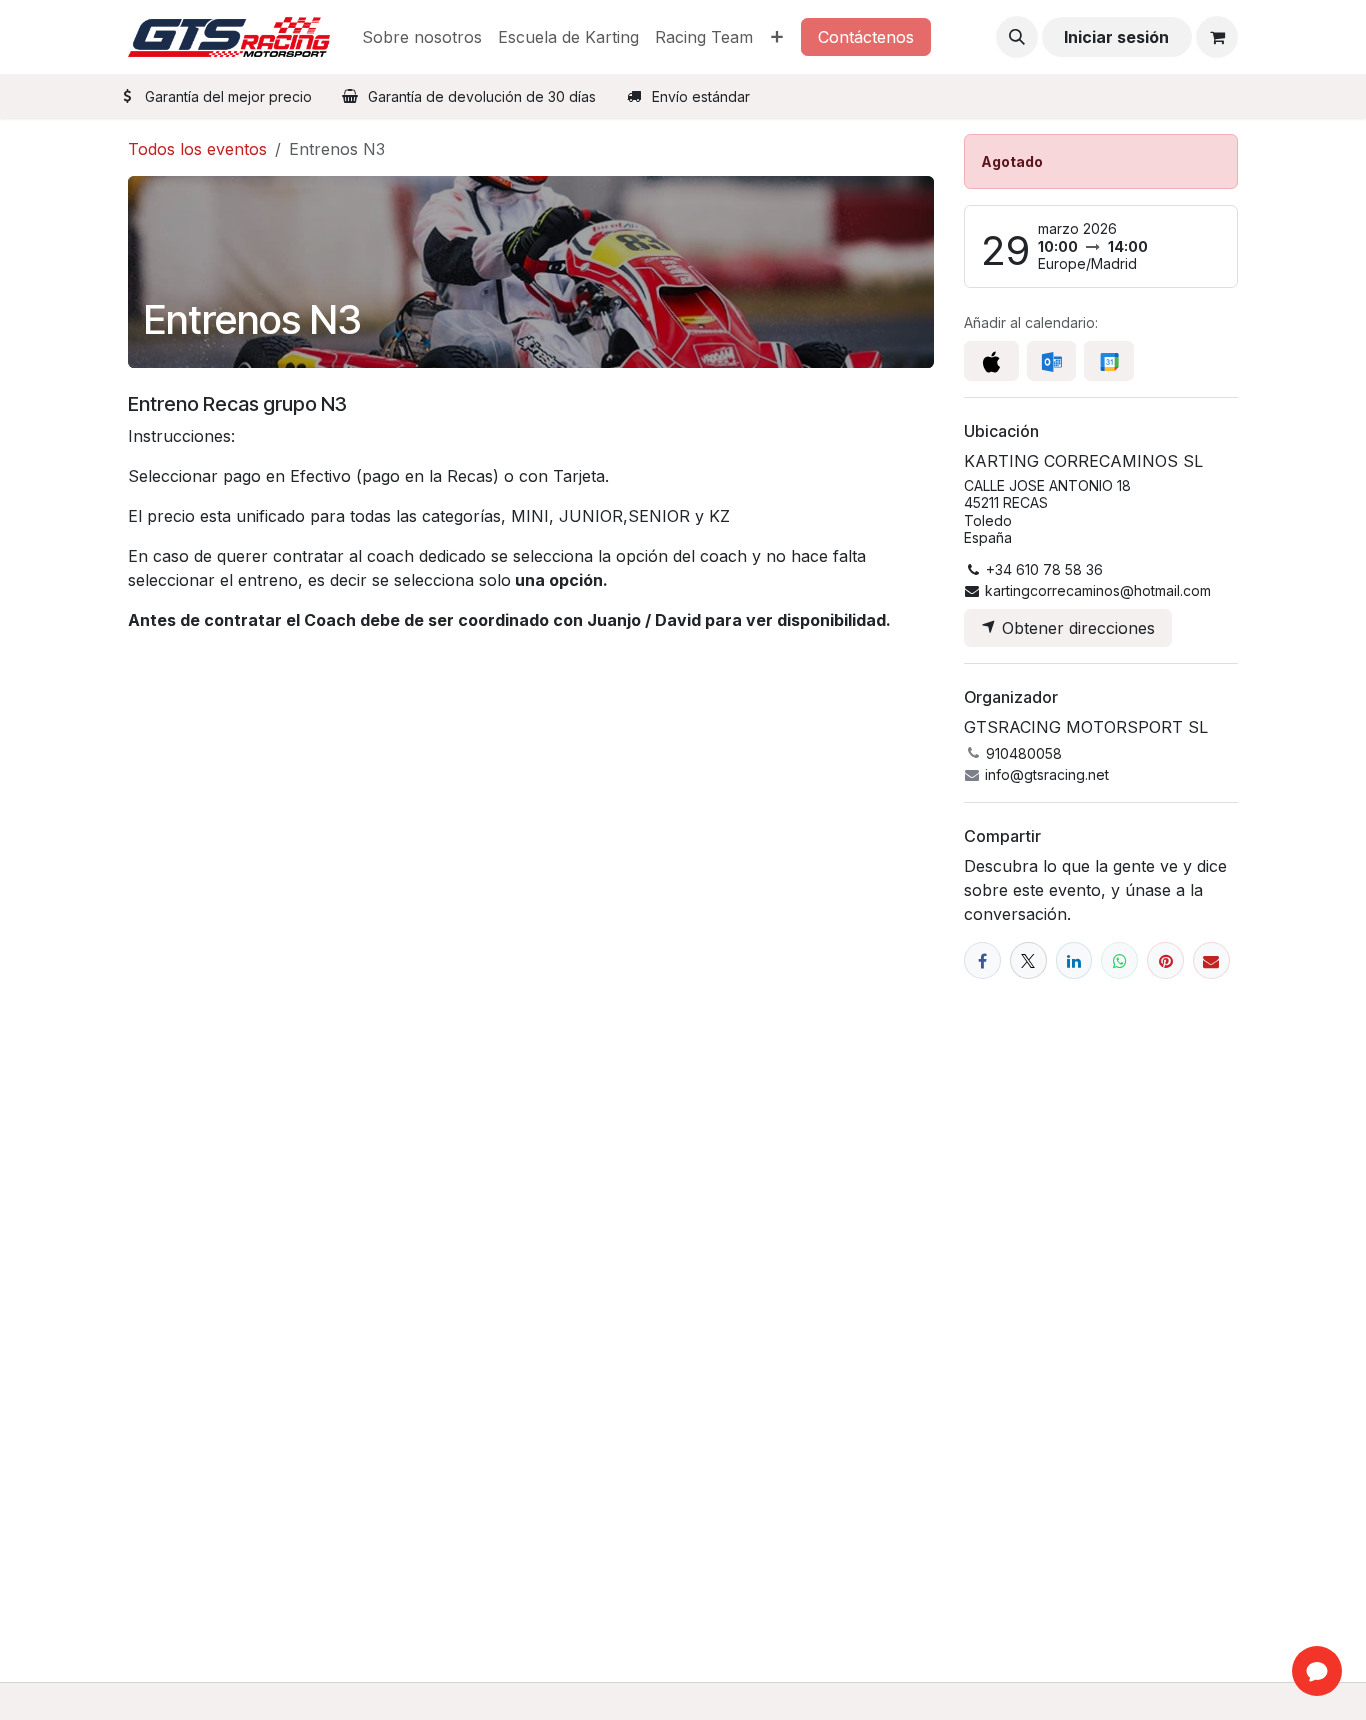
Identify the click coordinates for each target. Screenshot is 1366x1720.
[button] (1017, 37)
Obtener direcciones (1076, 628)
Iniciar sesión (1116, 37)
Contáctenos (866, 37)
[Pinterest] (1165, 960)
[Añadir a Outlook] (1051, 361)
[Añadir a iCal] (991, 361)
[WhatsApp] (1119, 960)
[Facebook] (982, 960)
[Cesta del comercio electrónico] (1217, 37)
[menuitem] (422, 37)
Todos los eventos (197, 149)
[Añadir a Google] (1108, 361)
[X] (1028, 960)
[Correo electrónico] (1211, 960)
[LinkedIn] (1074, 960)
